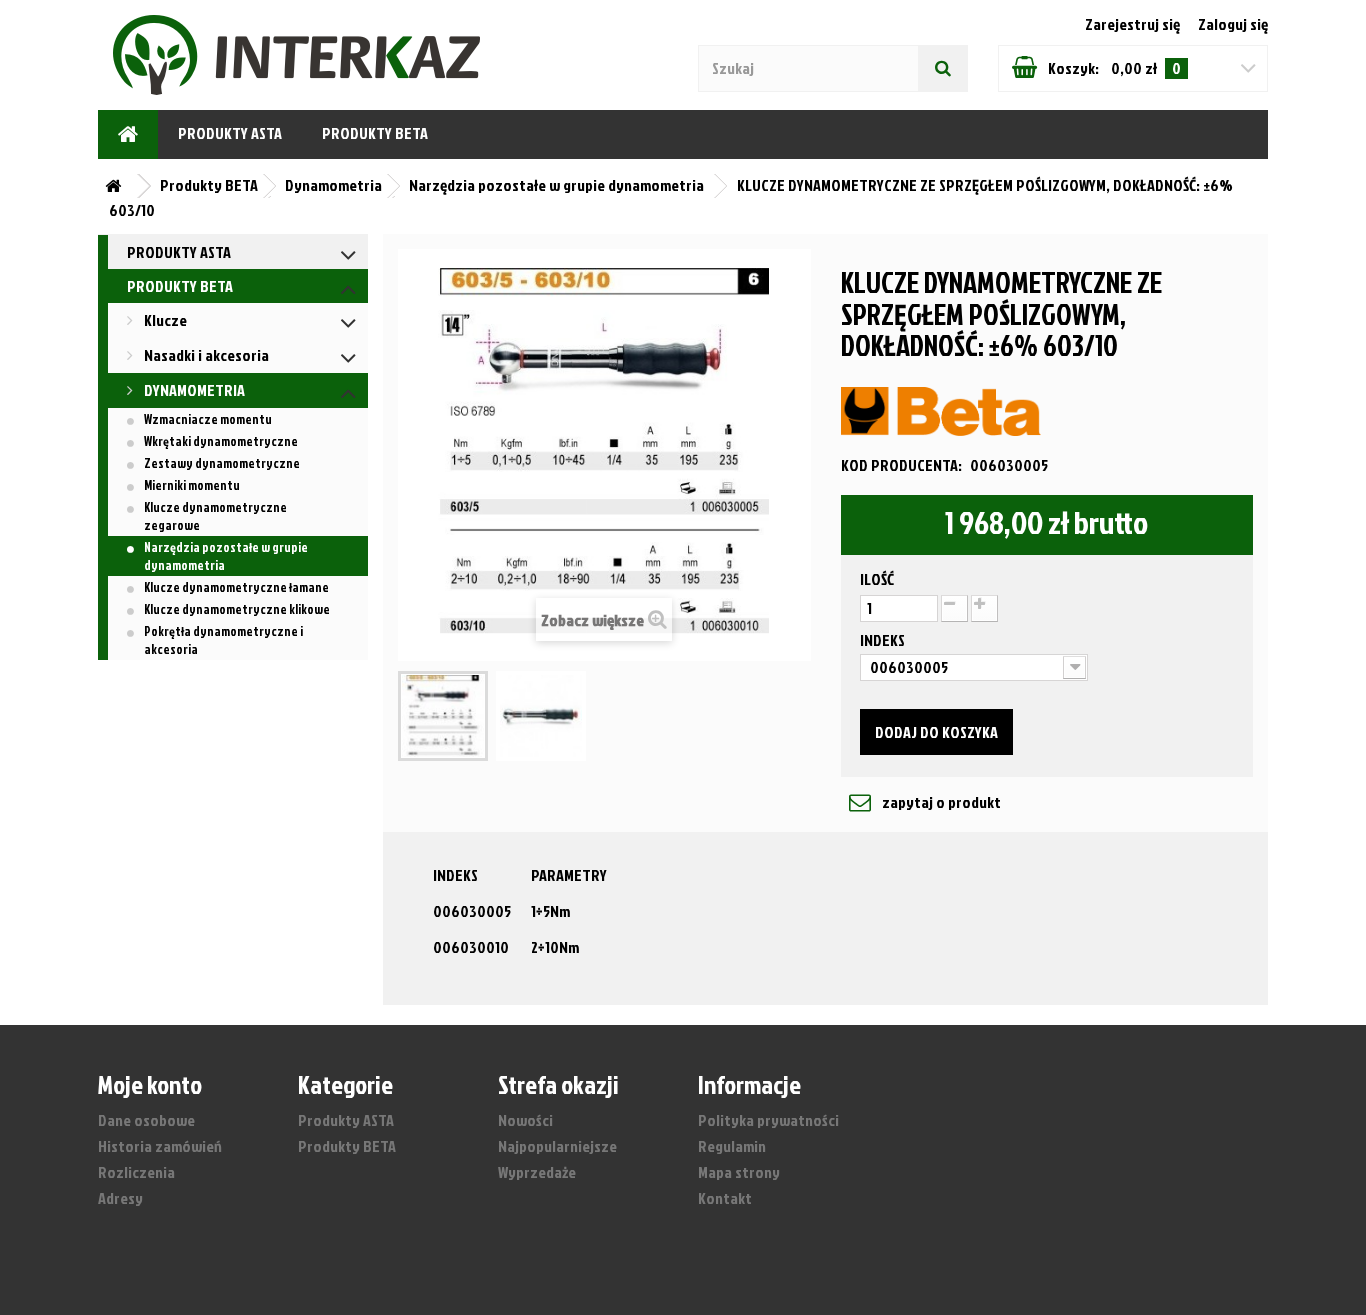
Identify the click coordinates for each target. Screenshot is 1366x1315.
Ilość (877, 579)
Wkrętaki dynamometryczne (221, 441)
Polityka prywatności (768, 1120)
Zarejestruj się (1134, 24)
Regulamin (732, 1146)
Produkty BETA (375, 133)
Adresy (120, 1198)
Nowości (525, 1120)
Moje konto (150, 1084)
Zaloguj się (1233, 24)
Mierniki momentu (192, 485)
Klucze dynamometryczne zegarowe (215, 516)
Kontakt (725, 1198)
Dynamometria (193, 390)
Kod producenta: (901, 465)
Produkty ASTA (230, 133)
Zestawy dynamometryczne (222, 463)
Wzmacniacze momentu (208, 419)
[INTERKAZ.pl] (193, 55)
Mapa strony (739, 1172)
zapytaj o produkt (940, 802)
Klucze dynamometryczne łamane (236, 587)
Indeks (884, 640)
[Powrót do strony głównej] (118, 186)
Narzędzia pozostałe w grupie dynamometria (226, 556)
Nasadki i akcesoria (205, 355)
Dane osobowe (146, 1120)
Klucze (164, 320)
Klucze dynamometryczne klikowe (237, 609)
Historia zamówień (160, 1146)
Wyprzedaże (537, 1172)
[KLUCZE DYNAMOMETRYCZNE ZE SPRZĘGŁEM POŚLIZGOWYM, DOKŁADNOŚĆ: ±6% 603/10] (443, 716)
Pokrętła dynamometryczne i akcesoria (223, 640)
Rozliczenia (136, 1172)
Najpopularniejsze (557, 1146)
